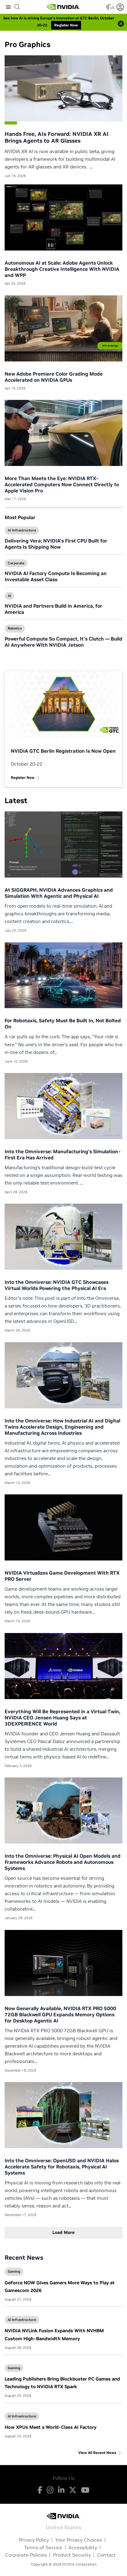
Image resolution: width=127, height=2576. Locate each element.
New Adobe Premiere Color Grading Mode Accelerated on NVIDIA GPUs (54, 377)
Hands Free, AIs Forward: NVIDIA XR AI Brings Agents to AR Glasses (57, 137)
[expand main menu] (8, 7)
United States (64, 2527)
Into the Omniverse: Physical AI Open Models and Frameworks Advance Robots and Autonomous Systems (63, 1862)
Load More (63, 2232)
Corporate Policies (26, 2555)
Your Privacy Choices (79, 2540)
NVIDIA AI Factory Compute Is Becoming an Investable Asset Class (56, 576)
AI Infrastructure (22, 530)
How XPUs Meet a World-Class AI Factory (51, 2427)
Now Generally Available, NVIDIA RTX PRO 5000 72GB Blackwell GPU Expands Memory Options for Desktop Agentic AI (60, 2014)
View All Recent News (97, 2453)
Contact (107, 2555)
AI (9, 596)
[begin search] (17, 7)
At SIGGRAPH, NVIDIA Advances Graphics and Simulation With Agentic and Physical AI (59, 893)
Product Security (72, 2555)
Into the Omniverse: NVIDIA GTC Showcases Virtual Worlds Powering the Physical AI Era (57, 1285)
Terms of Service (43, 2547)
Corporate (16, 563)
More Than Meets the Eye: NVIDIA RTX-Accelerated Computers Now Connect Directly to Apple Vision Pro (62, 484)
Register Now (23, 777)
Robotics (15, 628)
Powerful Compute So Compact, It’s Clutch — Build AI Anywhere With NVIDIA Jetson (63, 642)
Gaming (14, 2271)
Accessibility (83, 2547)
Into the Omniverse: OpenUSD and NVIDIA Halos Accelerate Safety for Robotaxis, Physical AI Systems (62, 2167)
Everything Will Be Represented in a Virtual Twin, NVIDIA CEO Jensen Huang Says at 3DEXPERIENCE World (62, 1718)
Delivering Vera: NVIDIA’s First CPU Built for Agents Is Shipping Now (56, 544)
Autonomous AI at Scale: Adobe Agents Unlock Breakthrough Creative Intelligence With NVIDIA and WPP (62, 269)
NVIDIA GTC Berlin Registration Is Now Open (63, 751)
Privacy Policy (34, 2540)
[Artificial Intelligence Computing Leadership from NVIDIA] (63, 7)
